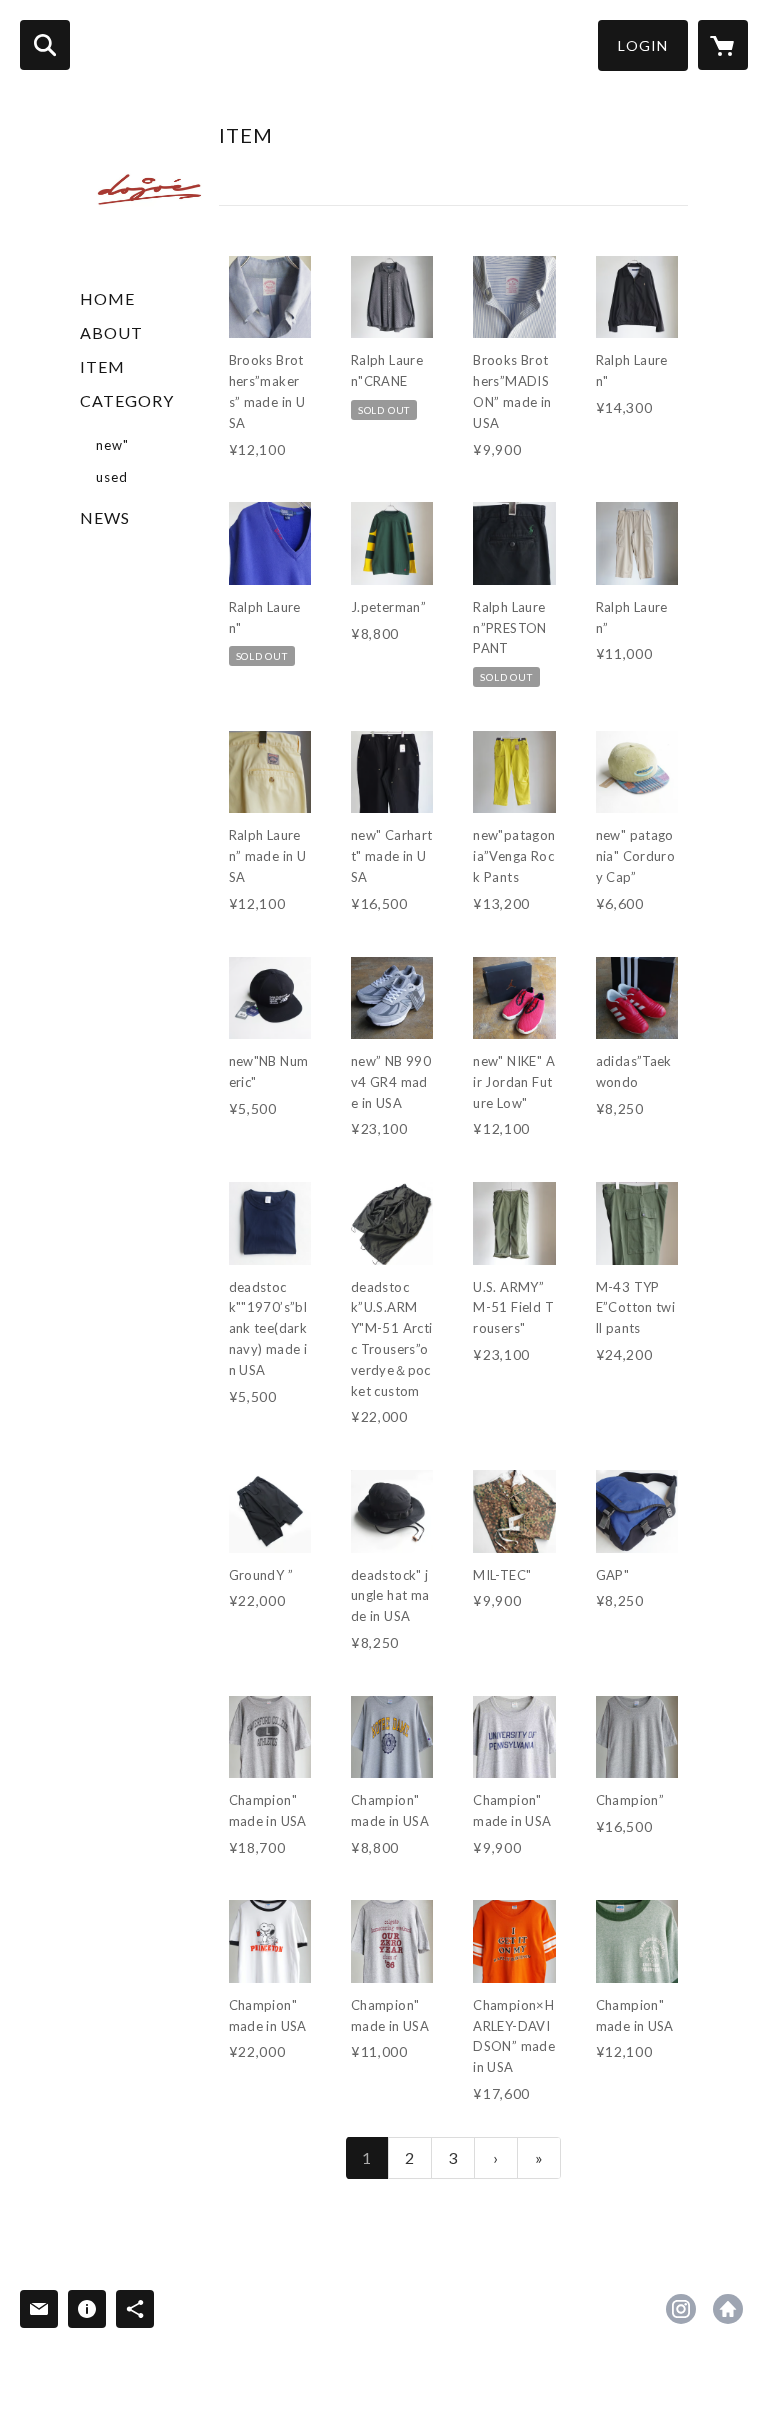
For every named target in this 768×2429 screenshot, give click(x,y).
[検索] (45, 45)
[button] (643, 45)
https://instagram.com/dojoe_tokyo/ (681, 2309)
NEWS (105, 517)
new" (112, 445)
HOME (107, 298)
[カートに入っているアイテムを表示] (723, 45)
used (112, 477)
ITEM (102, 366)
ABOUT (111, 332)
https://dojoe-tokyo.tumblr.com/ (728, 2309)
